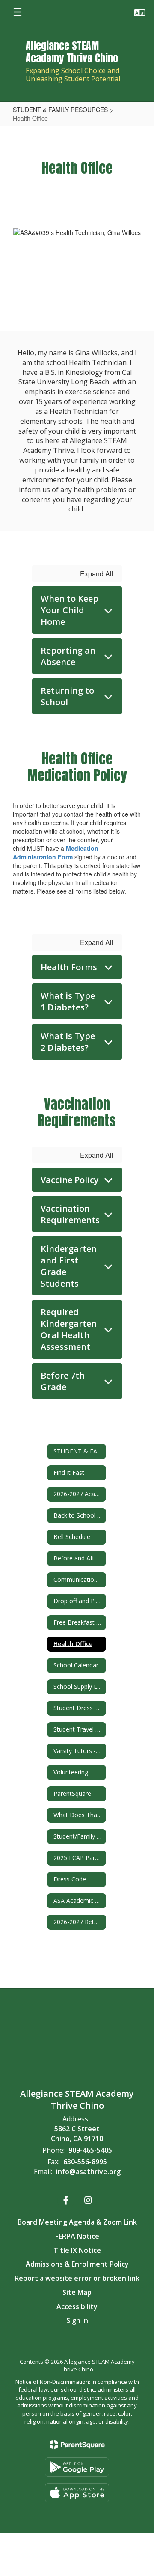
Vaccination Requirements (70, 1214)
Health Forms (69, 967)
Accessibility (77, 2306)
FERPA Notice (77, 2236)
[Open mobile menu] (18, 13)
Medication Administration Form (56, 853)
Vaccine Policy (70, 1180)
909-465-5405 (90, 2150)
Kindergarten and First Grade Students (69, 1266)
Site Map (77, 2292)
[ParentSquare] (77, 2445)
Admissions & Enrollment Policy (77, 2264)
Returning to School (67, 696)
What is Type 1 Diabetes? (68, 1001)
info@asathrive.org (88, 2172)
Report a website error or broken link (77, 2278)
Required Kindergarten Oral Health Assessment (69, 1329)
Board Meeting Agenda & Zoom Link (77, 2222)
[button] (140, 13)
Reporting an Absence (68, 656)
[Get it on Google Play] (77, 2467)
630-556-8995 (85, 2162)
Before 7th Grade (63, 1381)
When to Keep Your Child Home (70, 610)
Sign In (77, 2320)
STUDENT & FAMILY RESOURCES (60, 110)
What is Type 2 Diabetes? (68, 1042)
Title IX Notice (77, 2250)
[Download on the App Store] (77, 2493)
